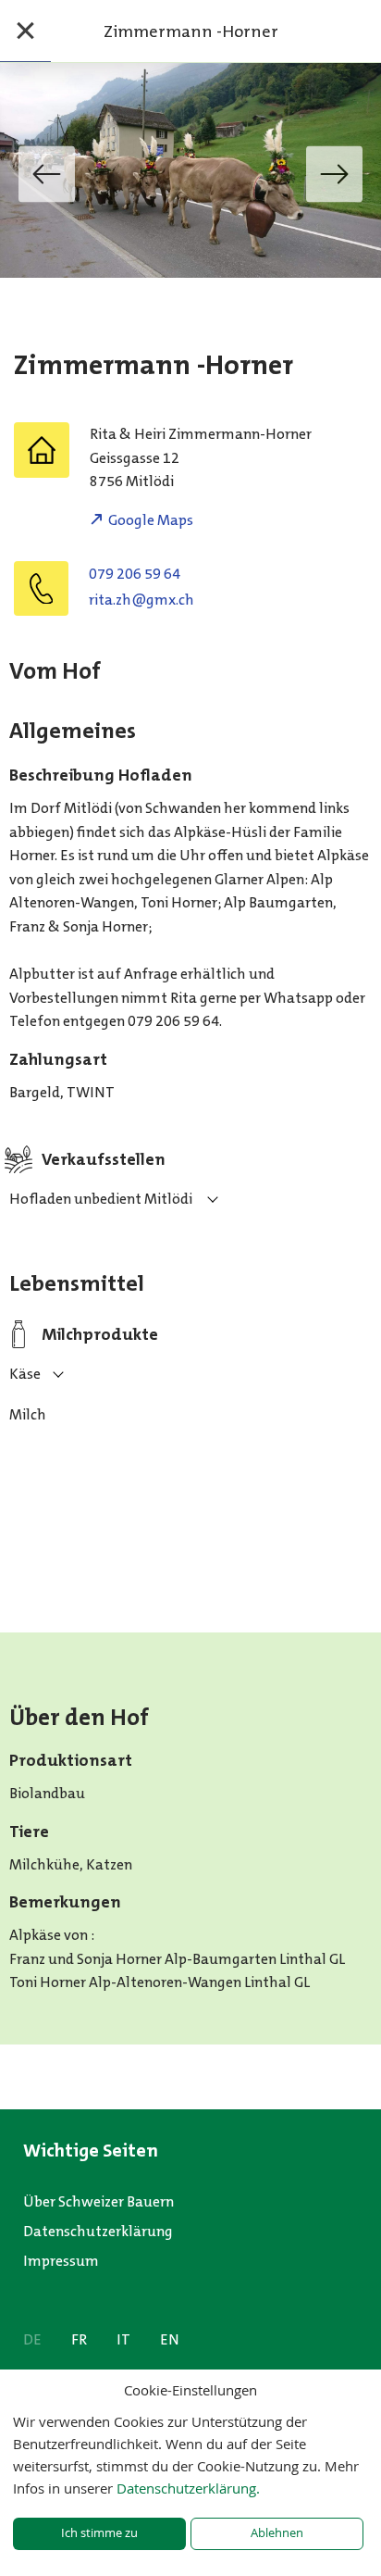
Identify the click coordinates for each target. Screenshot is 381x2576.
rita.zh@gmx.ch (141, 600)
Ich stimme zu (99, 2533)
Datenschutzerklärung (98, 2231)
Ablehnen (277, 2533)
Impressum (61, 2261)
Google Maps (151, 520)
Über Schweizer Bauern (98, 2201)
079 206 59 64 (135, 574)
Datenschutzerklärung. (188, 2488)
